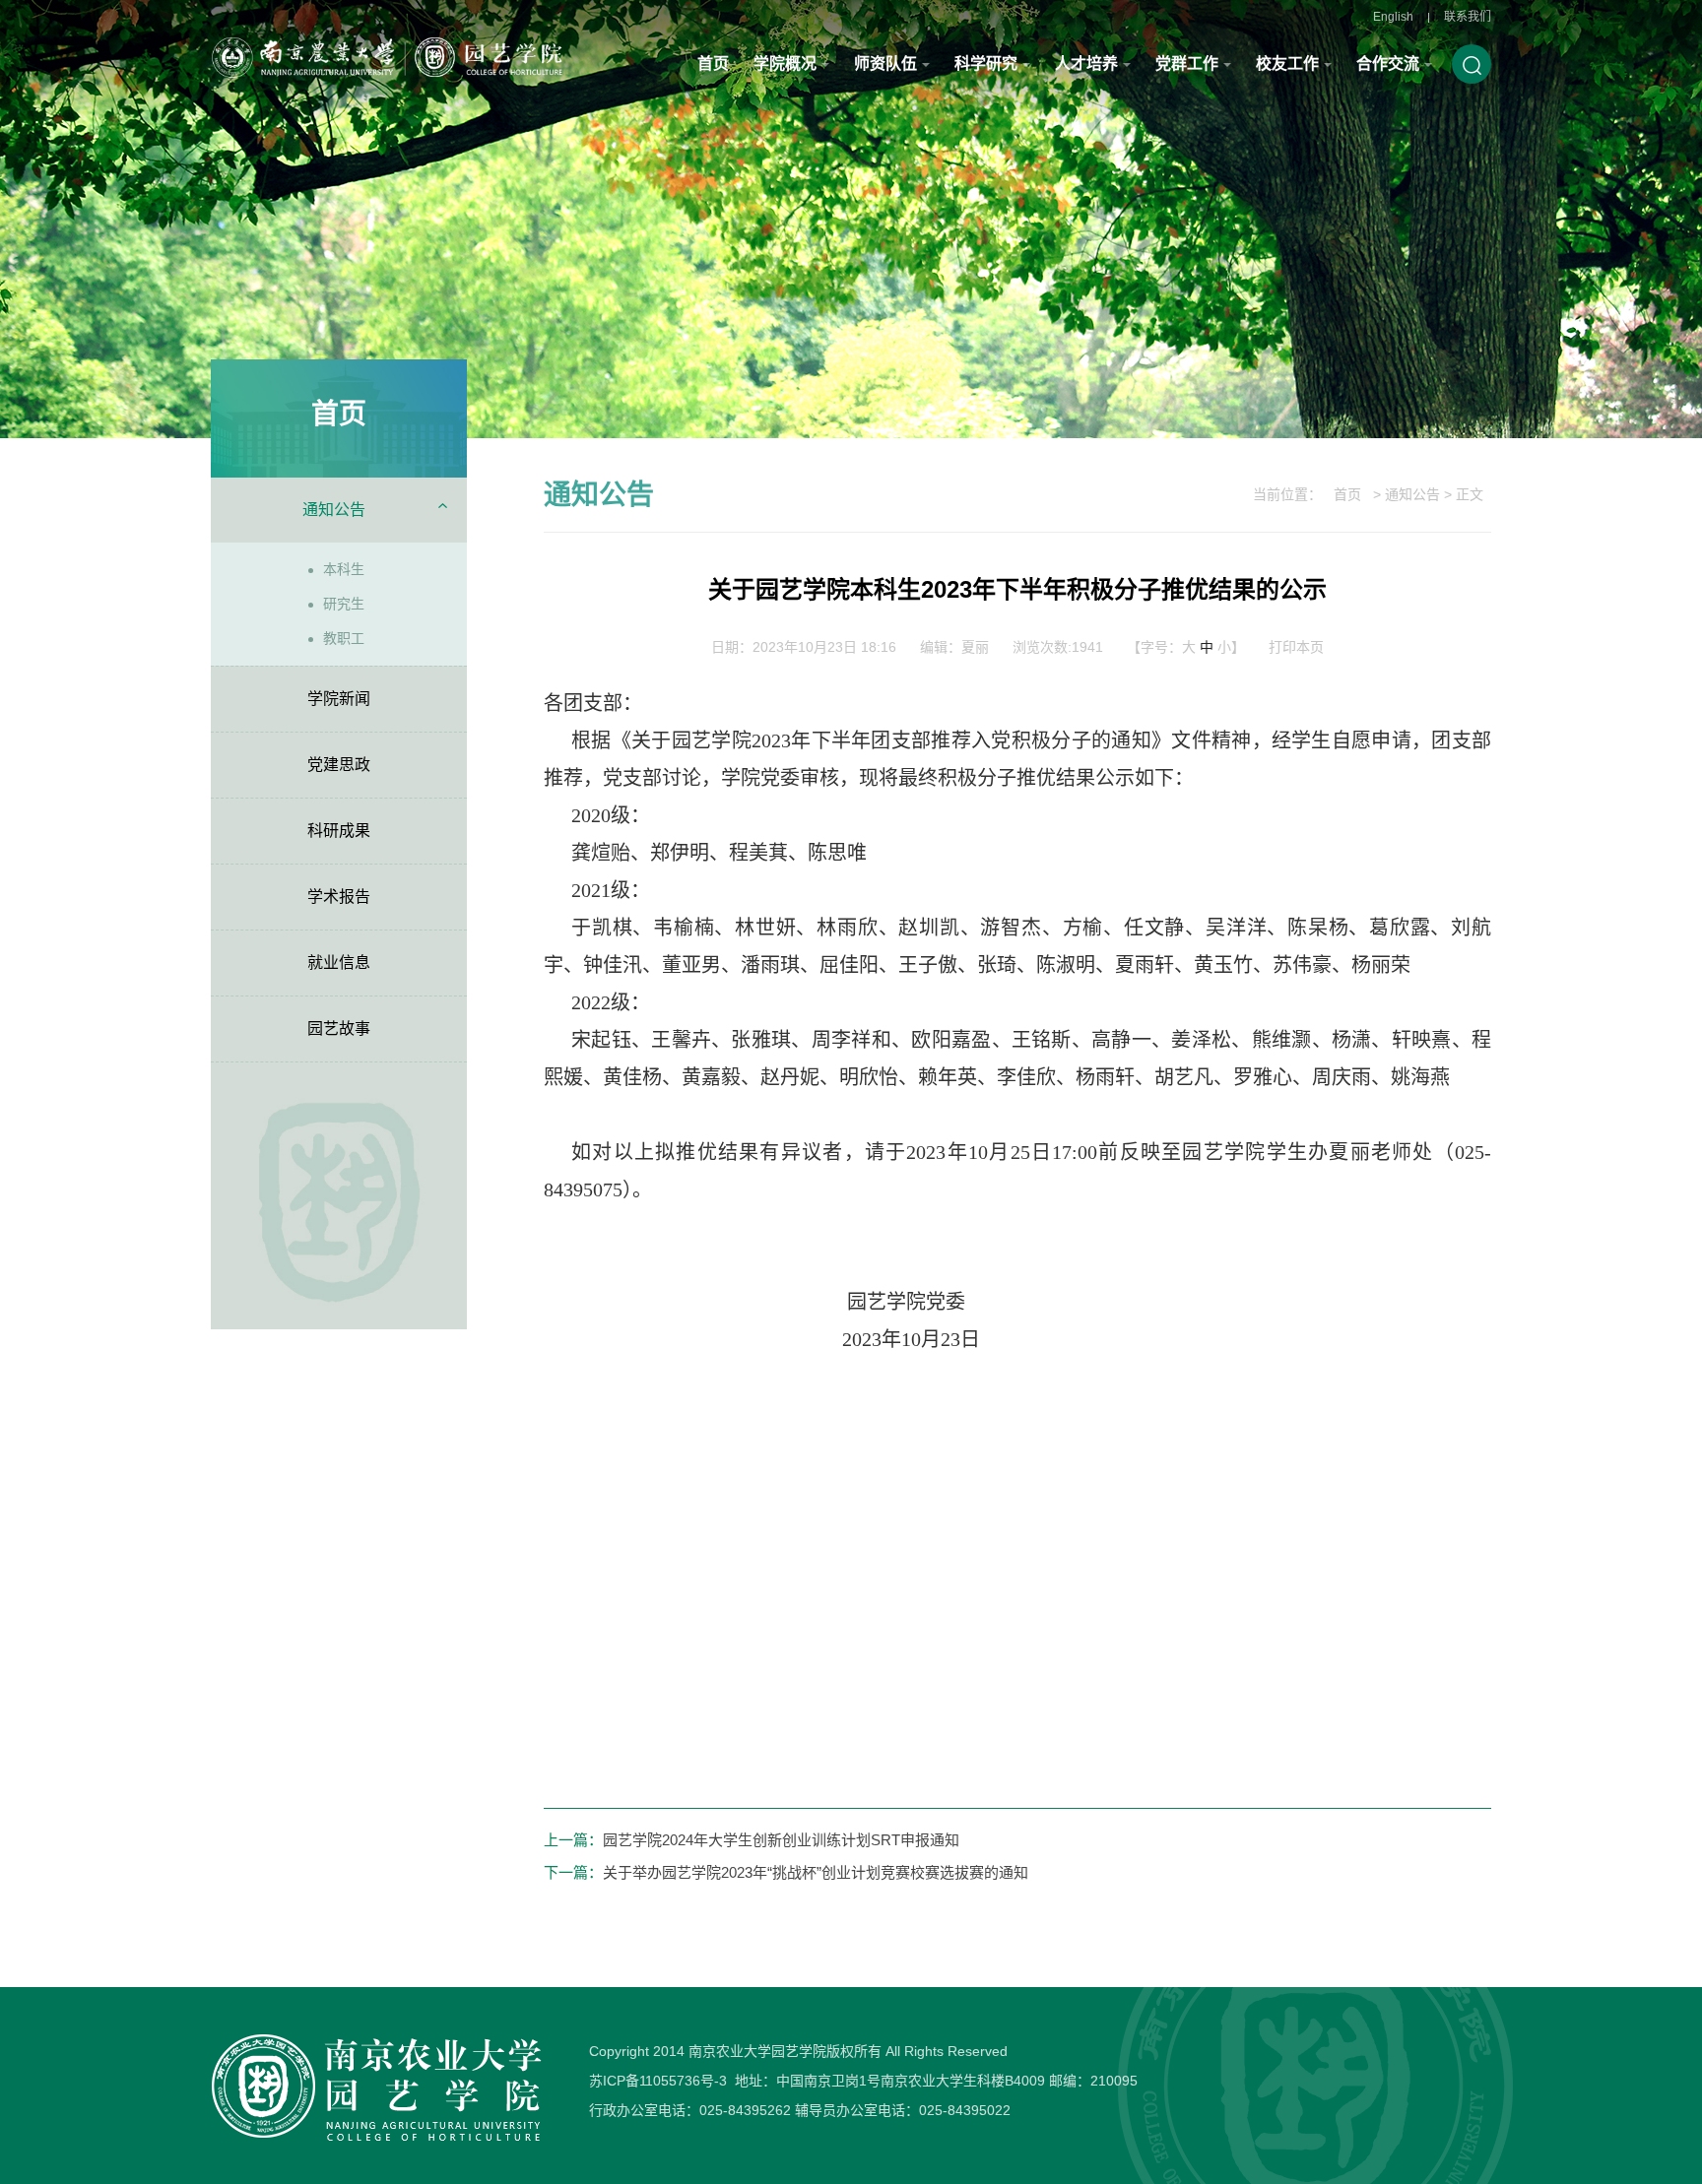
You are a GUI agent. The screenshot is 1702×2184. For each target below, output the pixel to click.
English (1393, 17)
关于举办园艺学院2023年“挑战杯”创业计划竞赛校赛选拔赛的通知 (816, 1872)
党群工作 (1187, 64)
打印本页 (1296, 647)
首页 (713, 64)
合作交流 (1388, 64)
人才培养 (1086, 64)
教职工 (344, 638)
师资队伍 (885, 64)
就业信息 (339, 963)
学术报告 (339, 897)
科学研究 (986, 64)
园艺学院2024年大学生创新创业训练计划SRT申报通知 (781, 1840)
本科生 (344, 569)
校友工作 (1287, 64)
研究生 (344, 604)
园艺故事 (339, 1028)
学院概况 (785, 64)
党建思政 (339, 765)
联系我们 (1468, 17)
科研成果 (339, 831)
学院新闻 (339, 699)
